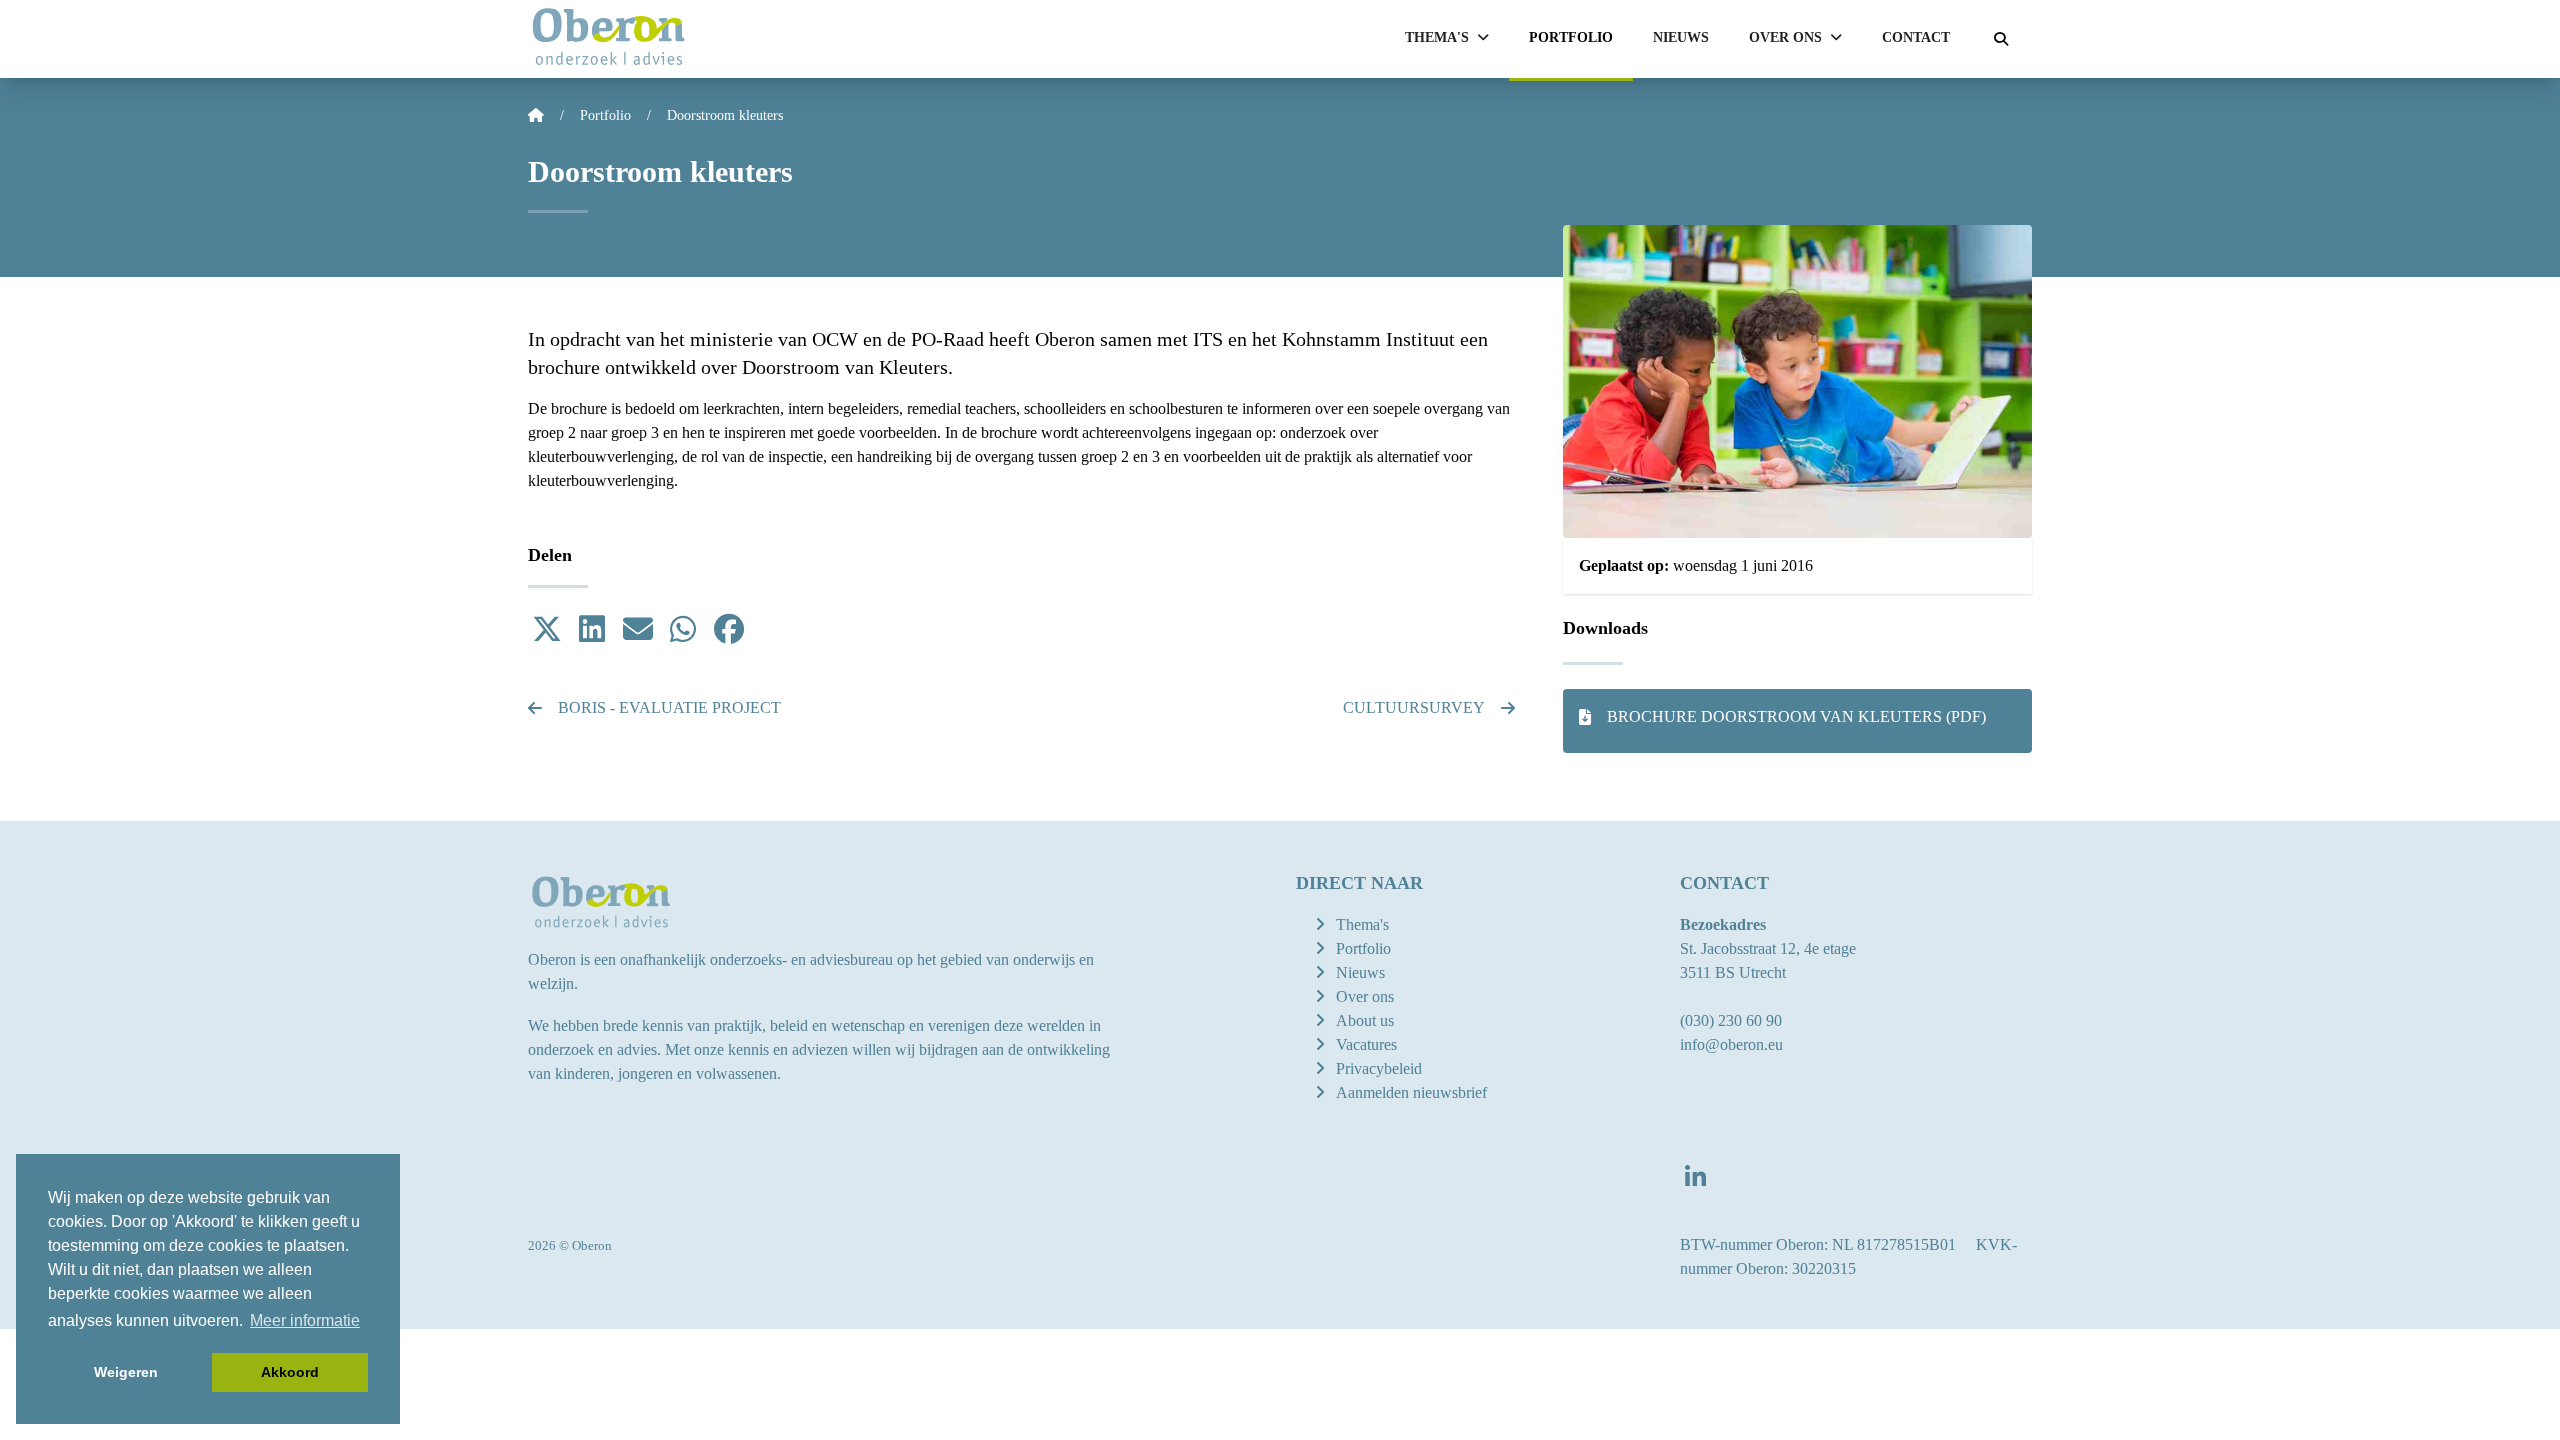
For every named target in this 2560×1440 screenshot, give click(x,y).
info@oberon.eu (1731, 1044)
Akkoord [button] (290, 1372)
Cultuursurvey (1414, 707)
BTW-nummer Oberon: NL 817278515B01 (1818, 1244)
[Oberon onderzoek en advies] (608, 39)
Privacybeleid (1379, 1068)
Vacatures (1366, 1044)
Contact (1916, 37)
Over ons (1365, 996)
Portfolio (1571, 37)
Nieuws (1681, 37)
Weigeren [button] (126, 1372)
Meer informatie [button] (305, 1320)
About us (1365, 1020)
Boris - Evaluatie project (669, 707)
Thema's (1362, 924)
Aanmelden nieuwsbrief (1411, 1092)
